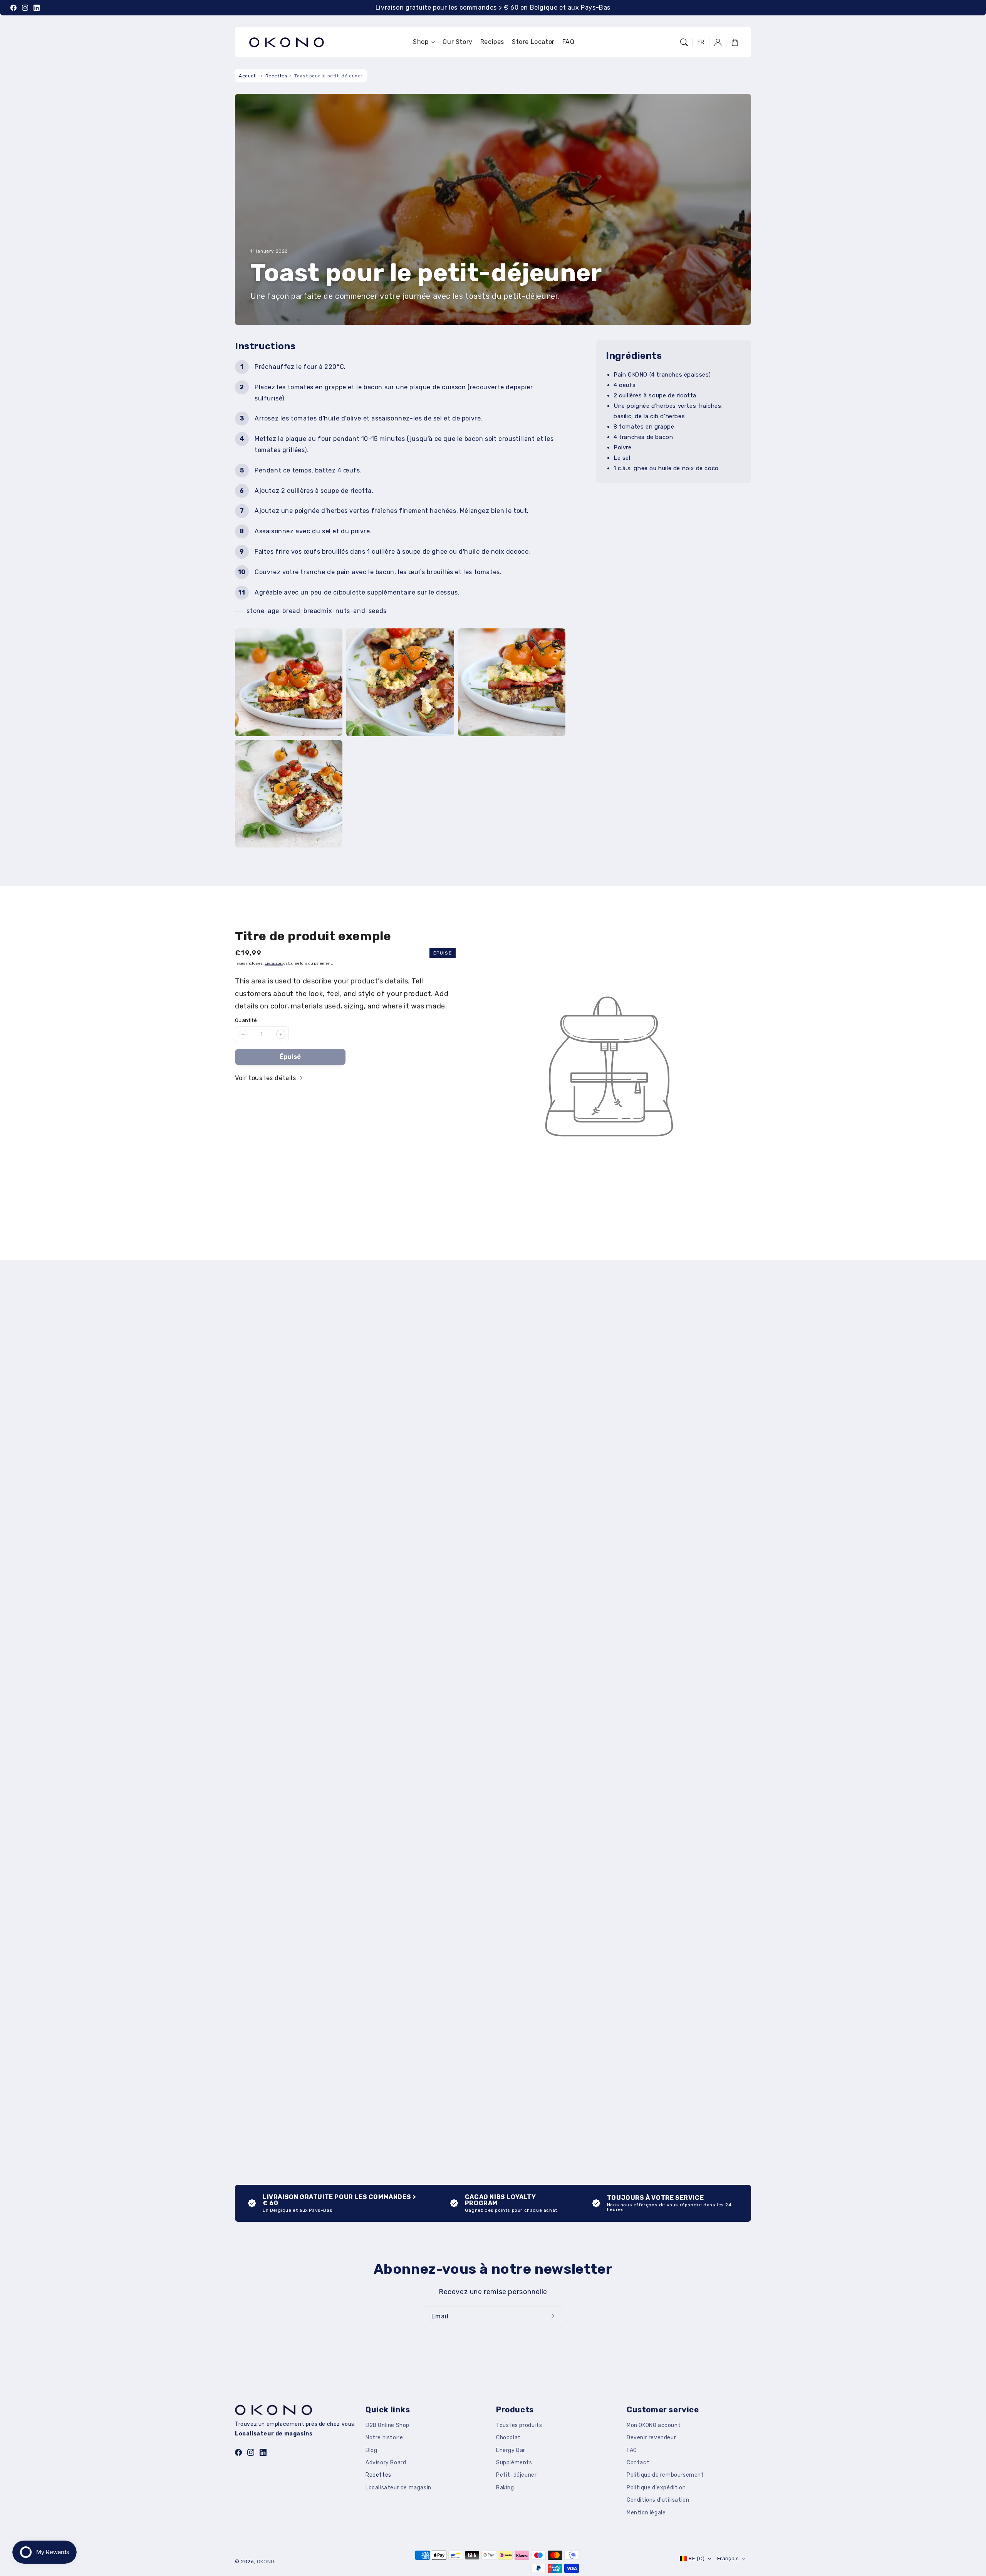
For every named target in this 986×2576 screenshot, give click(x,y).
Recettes (277, 76)
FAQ (632, 2450)
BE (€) (697, 2558)
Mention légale (646, 2513)
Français (728, 2558)
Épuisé (290, 1057)
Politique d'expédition (656, 2488)
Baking (505, 2488)
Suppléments (514, 2463)
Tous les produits (519, 2425)
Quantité (246, 1020)
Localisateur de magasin (398, 2488)
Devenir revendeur (651, 2438)
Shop (421, 42)
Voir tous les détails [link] (266, 1078)
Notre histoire (384, 2438)
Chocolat (508, 2438)
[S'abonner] (554, 2316)
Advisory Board (386, 2463)
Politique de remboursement (665, 2475)
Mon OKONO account (654, 2425)
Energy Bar (511, 2450)
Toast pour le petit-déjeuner (329, 76)
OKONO (266, 2562)
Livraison (274, 963)
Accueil (248, 76)
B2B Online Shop (387, 2425)
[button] (684, 42)
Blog (371, 2450)
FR (701, 42)
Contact (638, 2463)
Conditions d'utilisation (658, 2500)
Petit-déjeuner (516, 2475)
